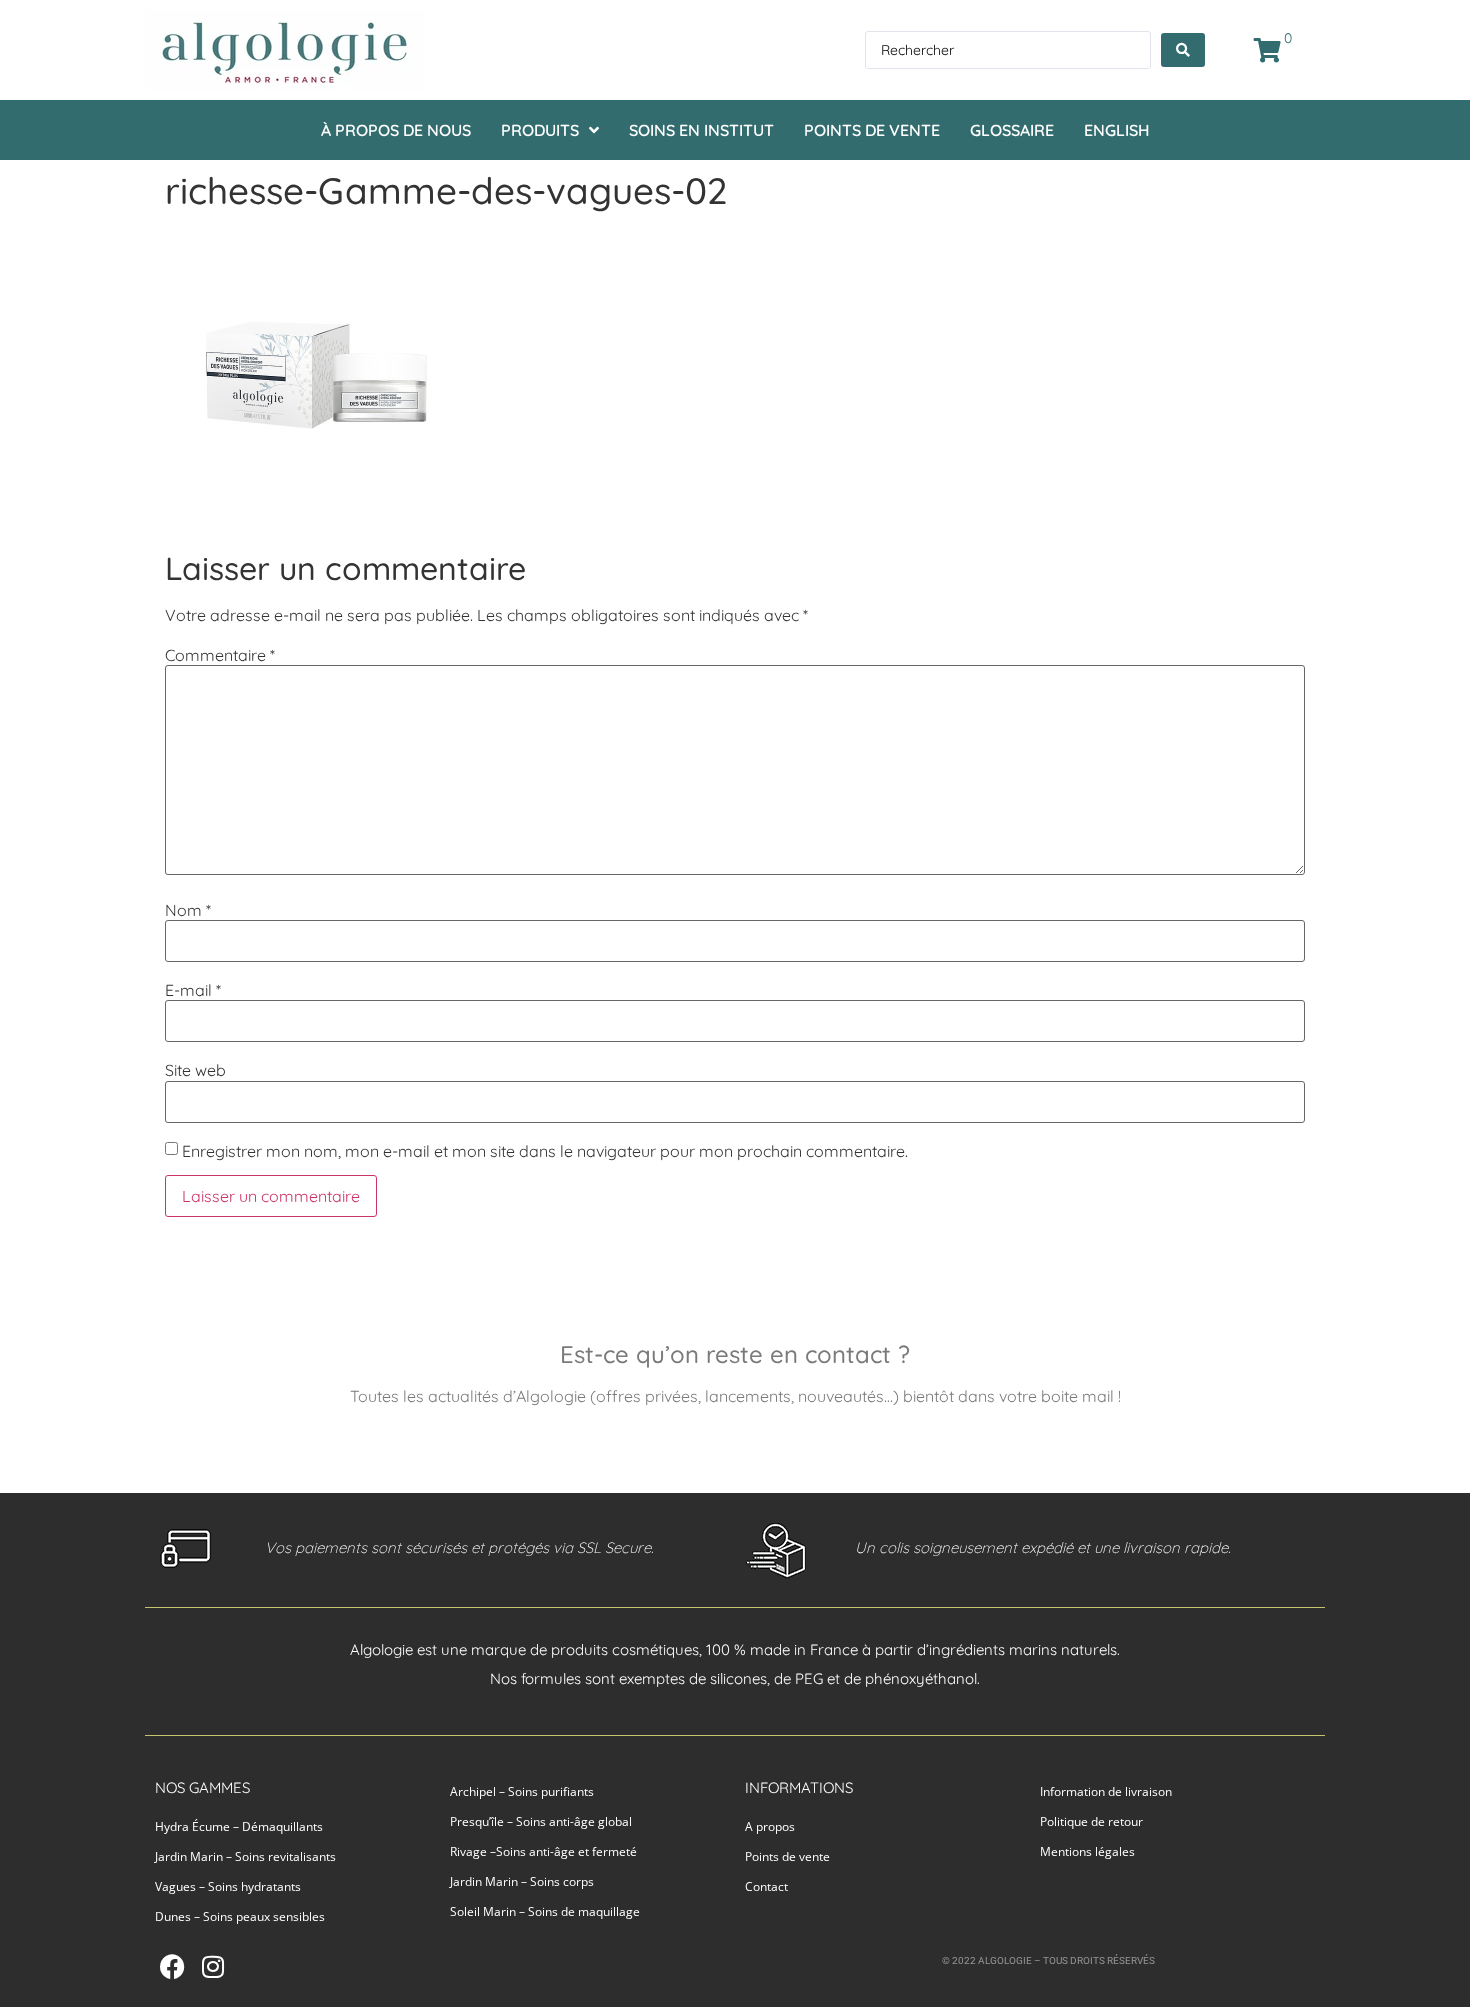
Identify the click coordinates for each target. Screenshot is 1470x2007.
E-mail (193, 990)
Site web (195, 1070)
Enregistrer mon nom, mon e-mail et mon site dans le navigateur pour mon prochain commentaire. (545, 1151)
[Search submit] (1183, 50)
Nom (188, 910)
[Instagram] (212, 1966)
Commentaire (220, 655)
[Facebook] (172, 1966)
